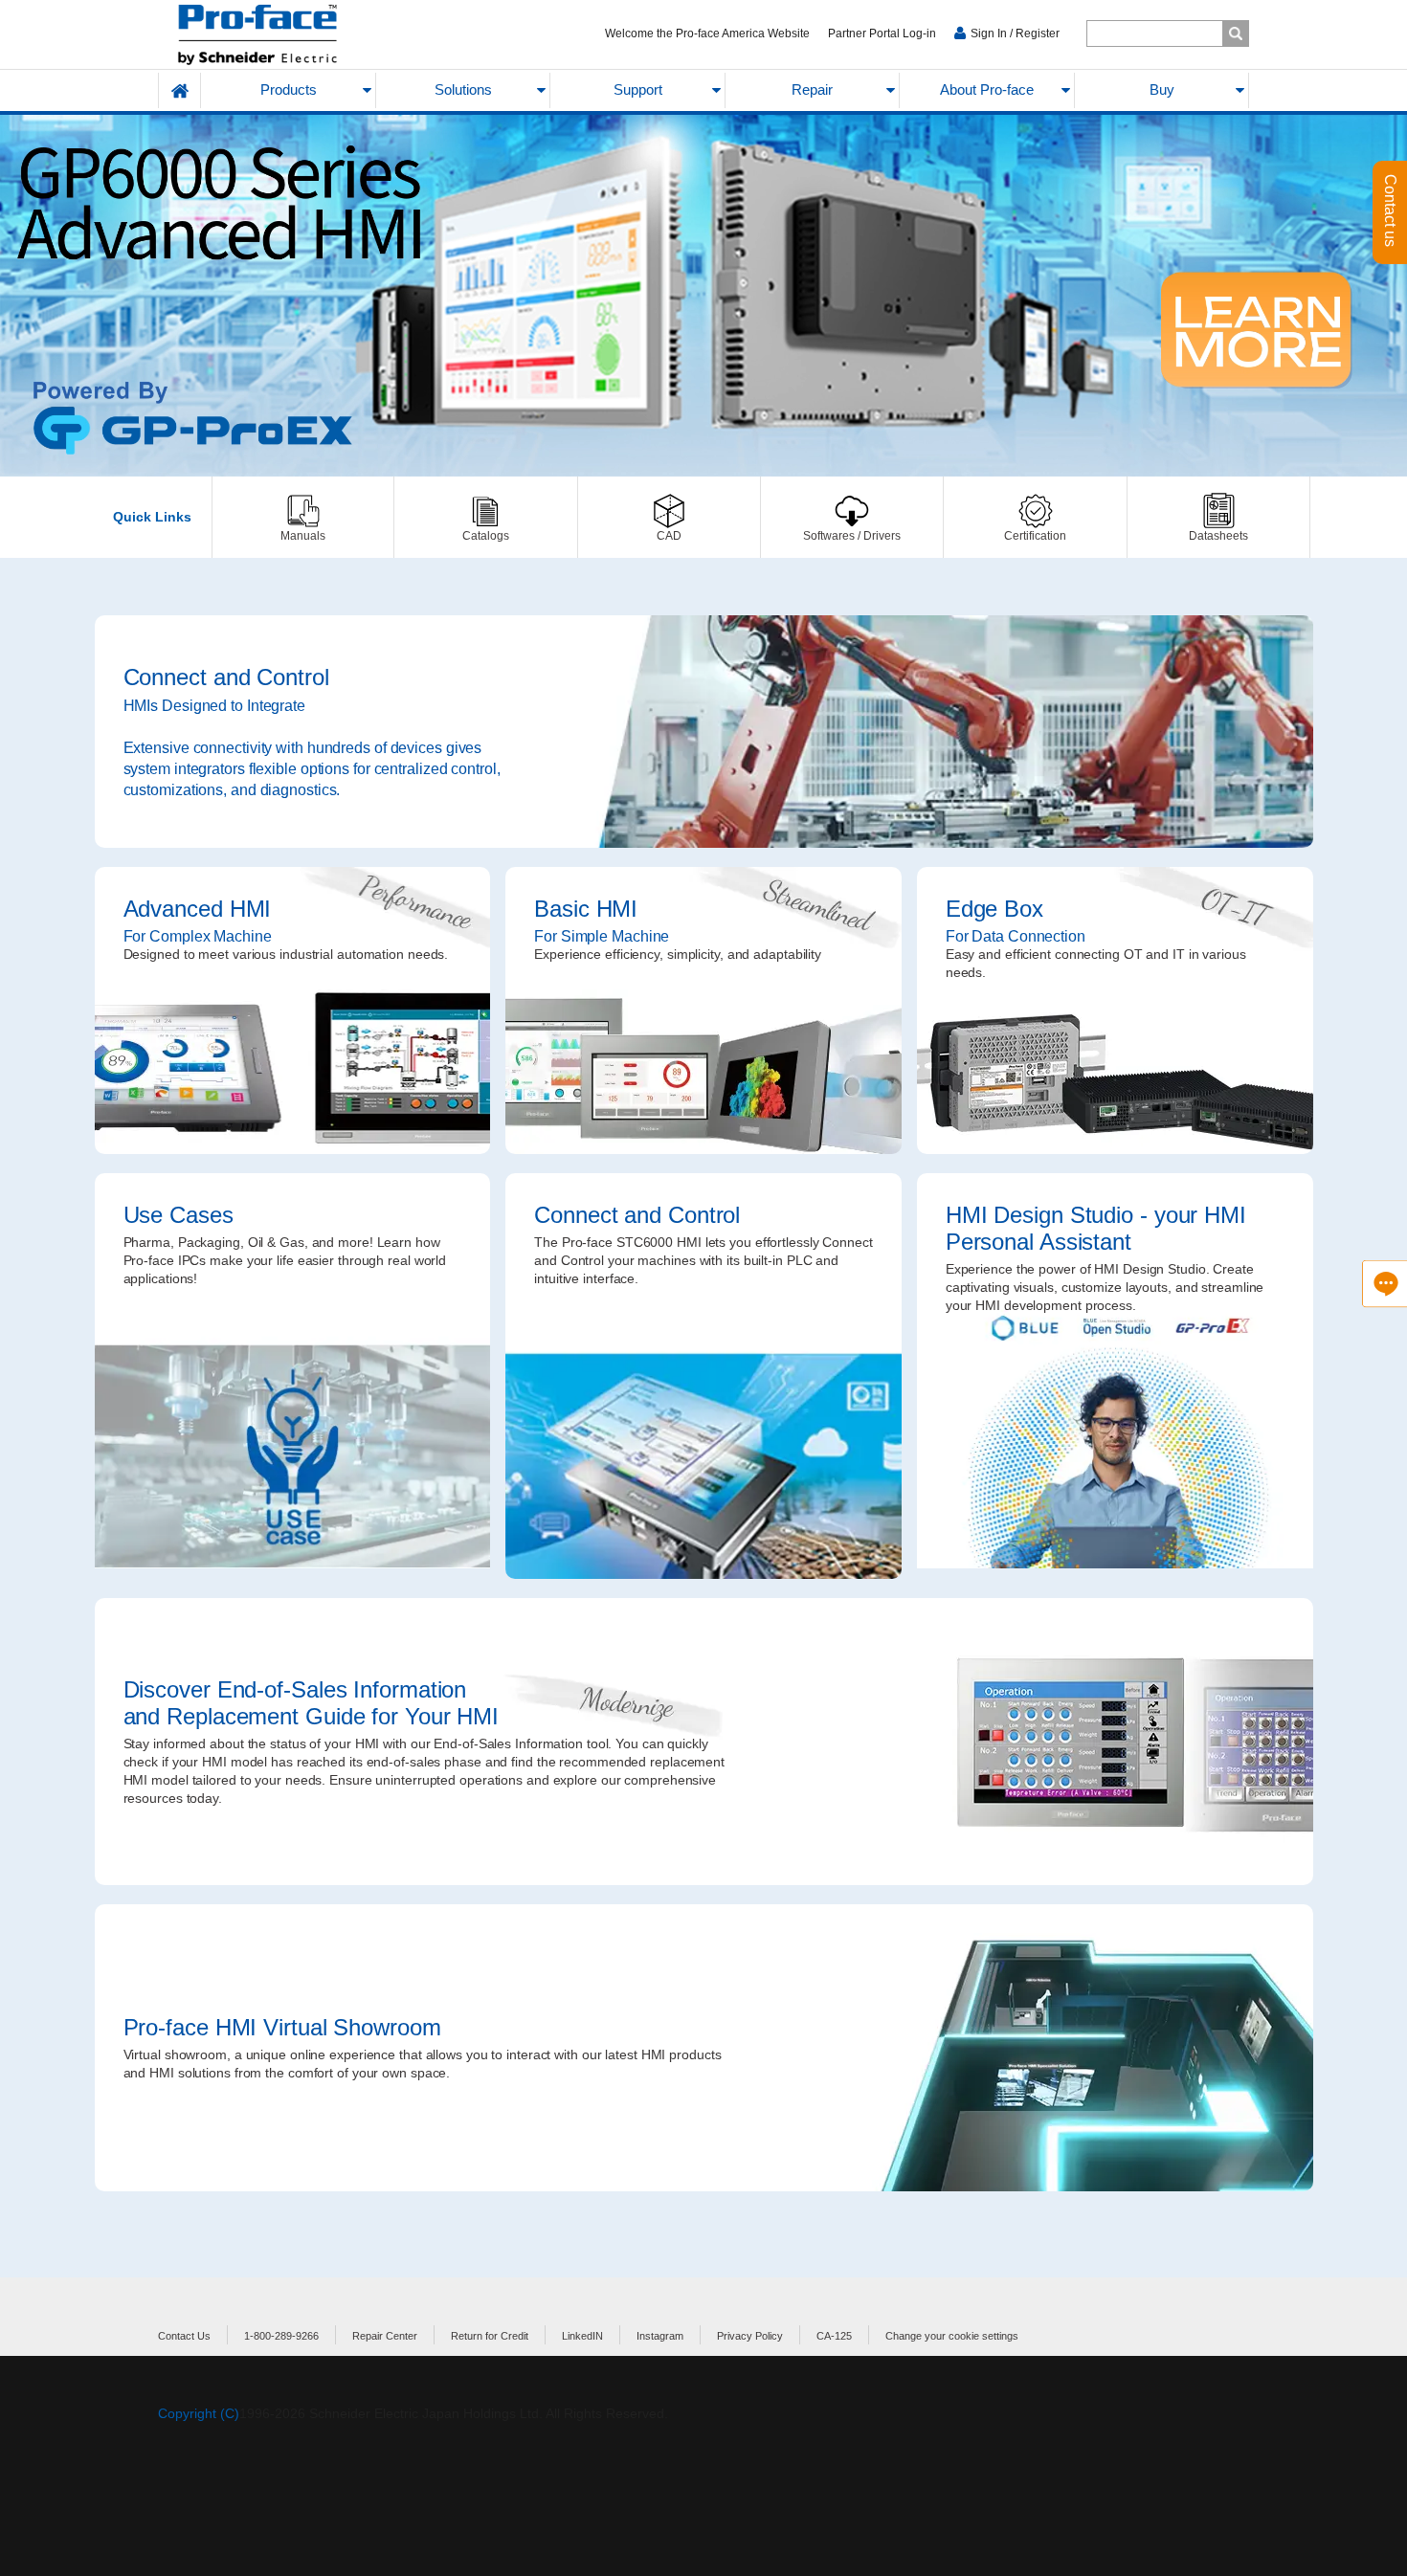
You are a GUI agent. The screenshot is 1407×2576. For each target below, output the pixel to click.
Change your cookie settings (952, 2336)
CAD (669, 517)
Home (180, 90)
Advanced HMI (293, 1010)
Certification (1035, 517)
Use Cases (293, 1376)
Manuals (303, 517)
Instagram (660, 2336)
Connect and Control (704, 732)
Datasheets (1218, 517)
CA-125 (834, 2336)
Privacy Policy (750, 2336)
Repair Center (385, 2336)
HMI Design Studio (1115, 1376)
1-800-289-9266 (281, 2336)
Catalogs (485, 517)
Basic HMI (703, 1010)
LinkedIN (582, 2336)
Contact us (1390, 212)
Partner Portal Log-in (882, 33)
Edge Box (1115, 1010)
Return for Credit (490, 2336)
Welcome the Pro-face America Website (707, 33)
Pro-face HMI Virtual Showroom (704, 2048)
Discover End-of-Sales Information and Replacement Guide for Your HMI (704, 1742)
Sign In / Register (1015, 33)
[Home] (303, 35)
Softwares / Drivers (852, 517)
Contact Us (184, 2336)
